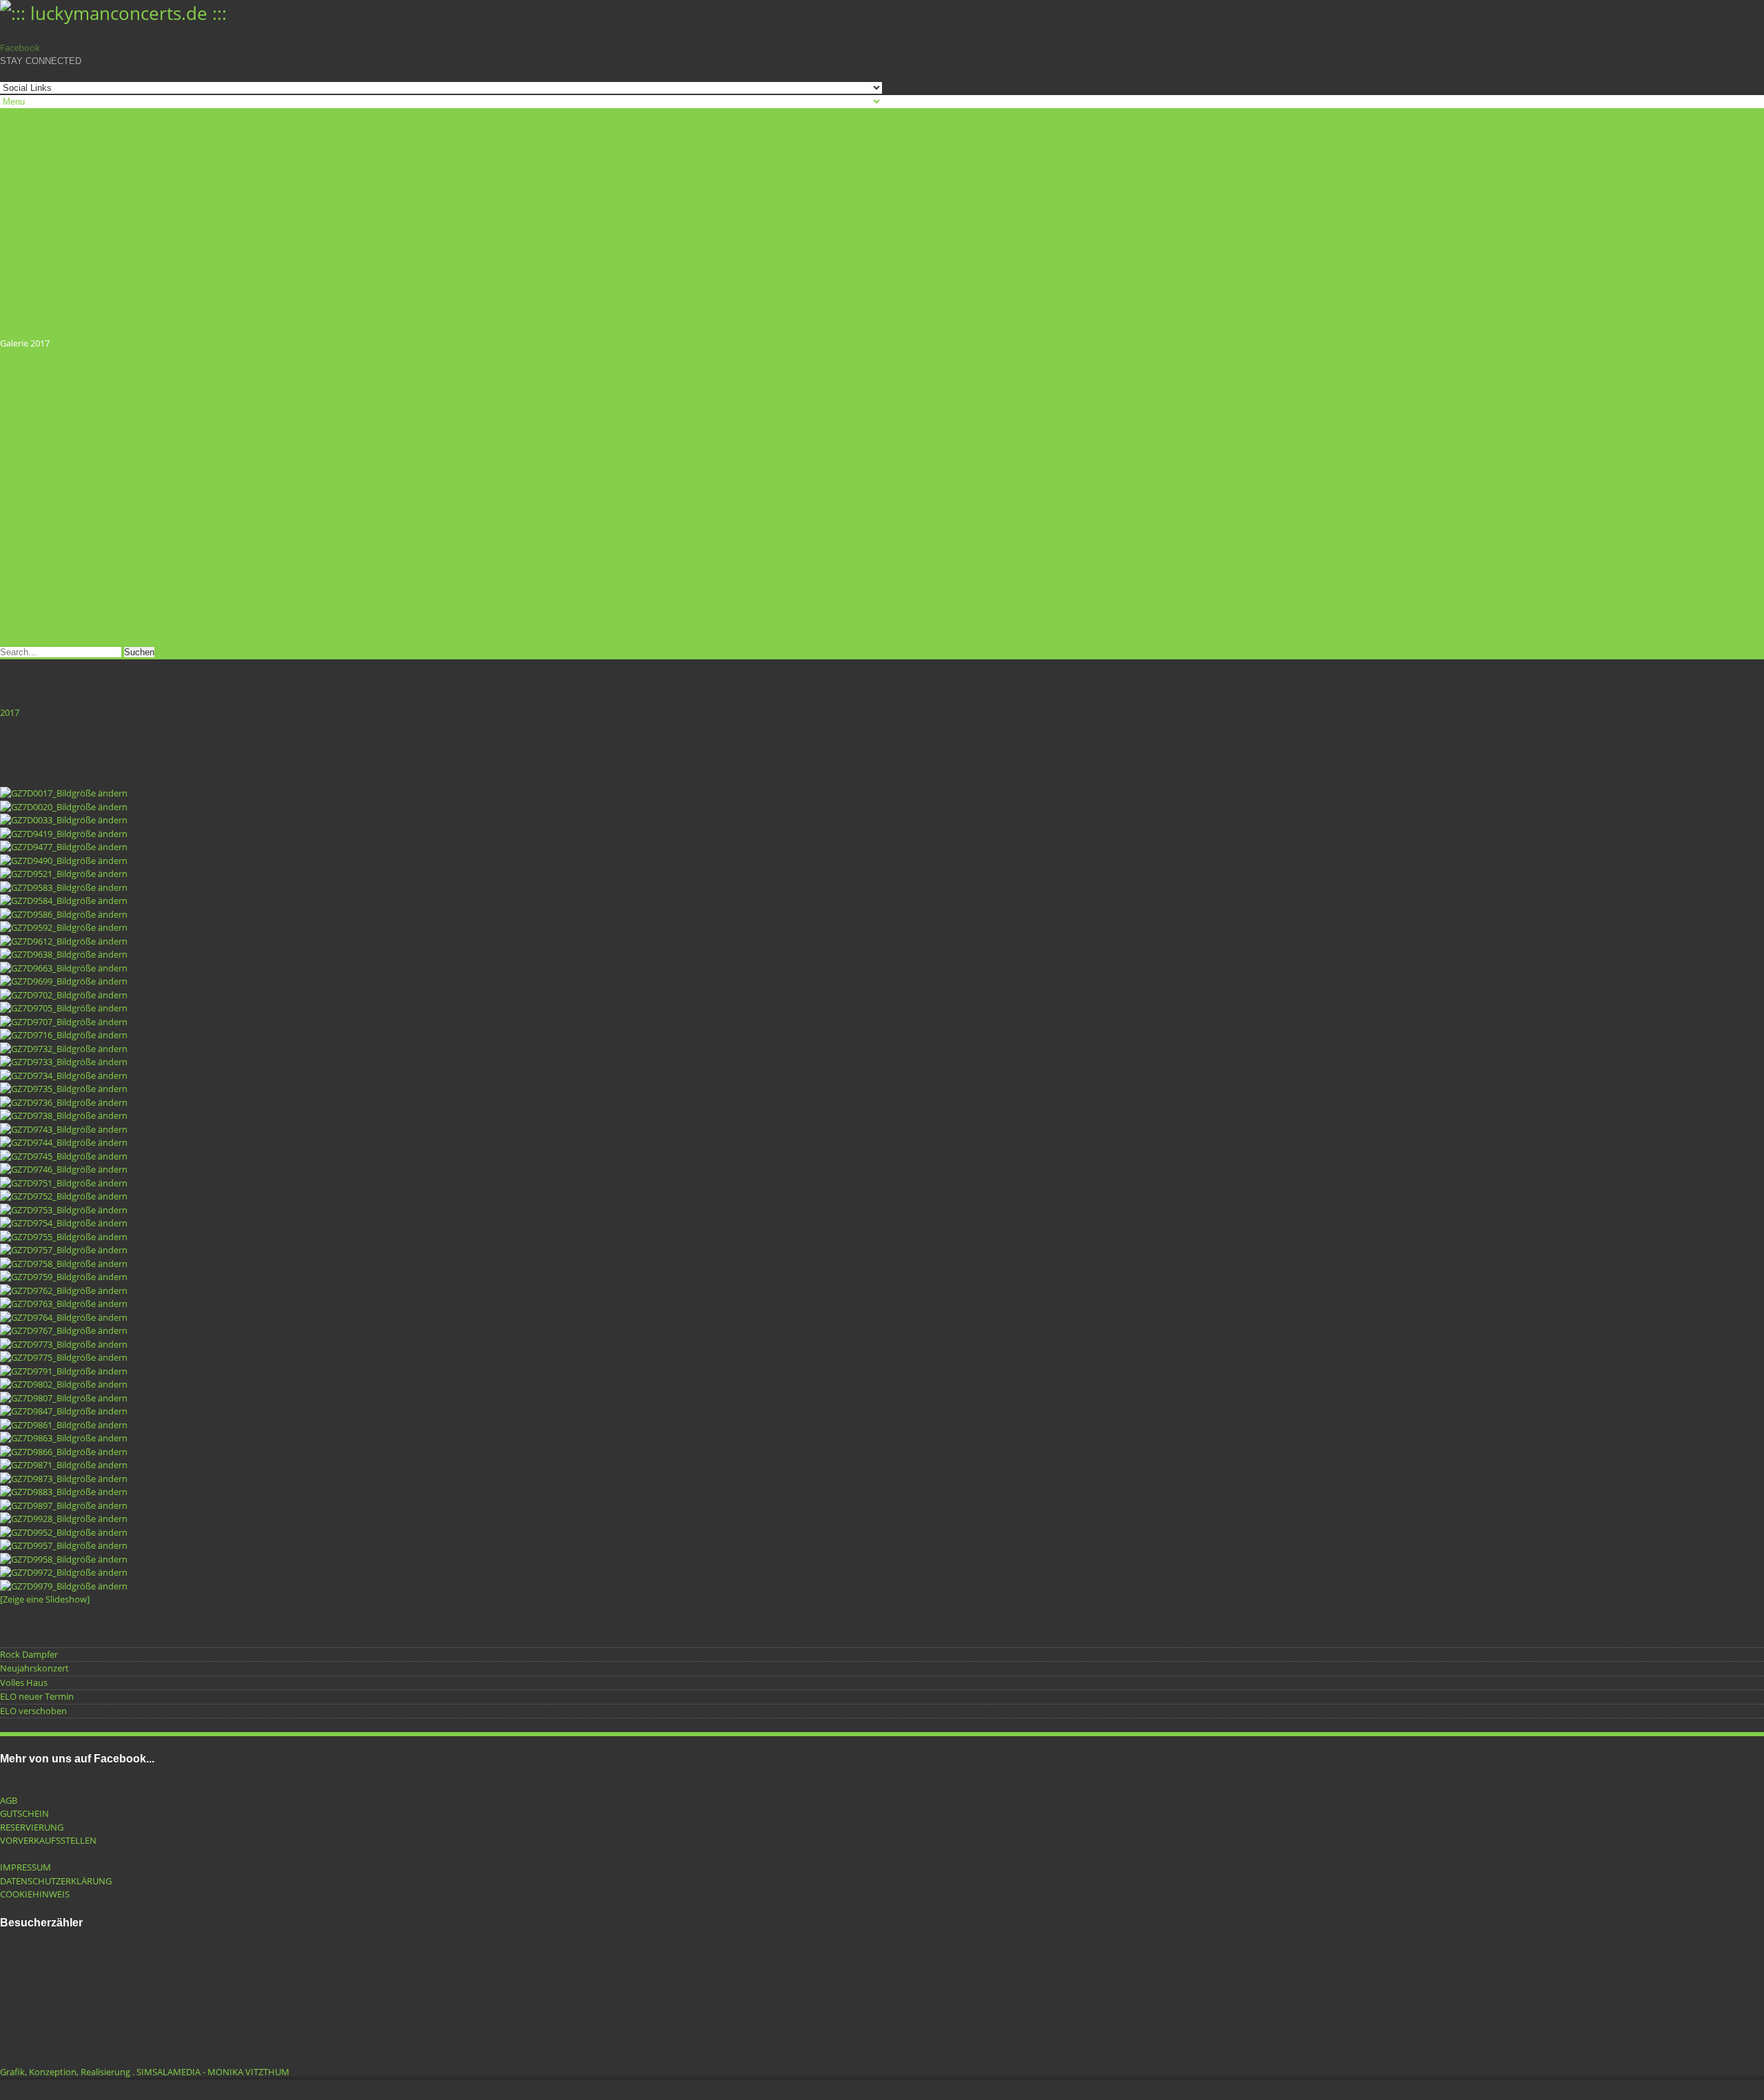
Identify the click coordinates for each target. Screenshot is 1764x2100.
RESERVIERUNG (32, 639)
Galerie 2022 (25, 289)
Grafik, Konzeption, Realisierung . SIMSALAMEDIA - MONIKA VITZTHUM (146, 2072)
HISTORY (18, 585)
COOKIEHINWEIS (35, 1894)
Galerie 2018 (25, 329)
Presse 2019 (24, 504)
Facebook (20, 48)
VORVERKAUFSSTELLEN (48, 1840)
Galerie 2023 (25, 276)
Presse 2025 (24, 437)
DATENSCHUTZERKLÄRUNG (56, 1881)
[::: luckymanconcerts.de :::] (113, 13)
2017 (10, 712)
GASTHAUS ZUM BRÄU (45, 141)
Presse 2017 (24, 531)
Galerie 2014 (25, 383)
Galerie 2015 (25, 370)
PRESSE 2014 (26, 571)
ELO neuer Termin (37, 1696)
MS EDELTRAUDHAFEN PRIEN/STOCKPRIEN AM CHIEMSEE (44, 195)
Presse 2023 (24, 464)
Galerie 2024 (25, 262)
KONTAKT (20, 612)
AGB (9, 1800)
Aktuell (14, 114)
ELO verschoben (33, 1711)
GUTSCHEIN (24, 625)
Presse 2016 (24, 544)
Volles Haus (24, 1682)
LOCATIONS (24, 128)
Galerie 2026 (25, 236)
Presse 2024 (24, 451)
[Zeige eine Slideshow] (45, 1599)
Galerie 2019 (25, 316)
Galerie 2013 (25, 397)
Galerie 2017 (25, 343)
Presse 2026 (24, 424)
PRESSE (15, 410)
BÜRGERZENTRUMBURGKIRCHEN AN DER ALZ (56, 162)
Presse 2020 (24, 491)
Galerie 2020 (25, 302)
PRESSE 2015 (26, 558)
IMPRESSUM (25, 1867)
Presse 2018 (24, 517)
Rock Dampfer (29, 1654)
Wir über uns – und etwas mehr (64, 598)
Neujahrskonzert (34, 1668)
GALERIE (17, 222)
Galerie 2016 (25, 356)
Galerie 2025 (25, 249)
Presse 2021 (24, 477)
